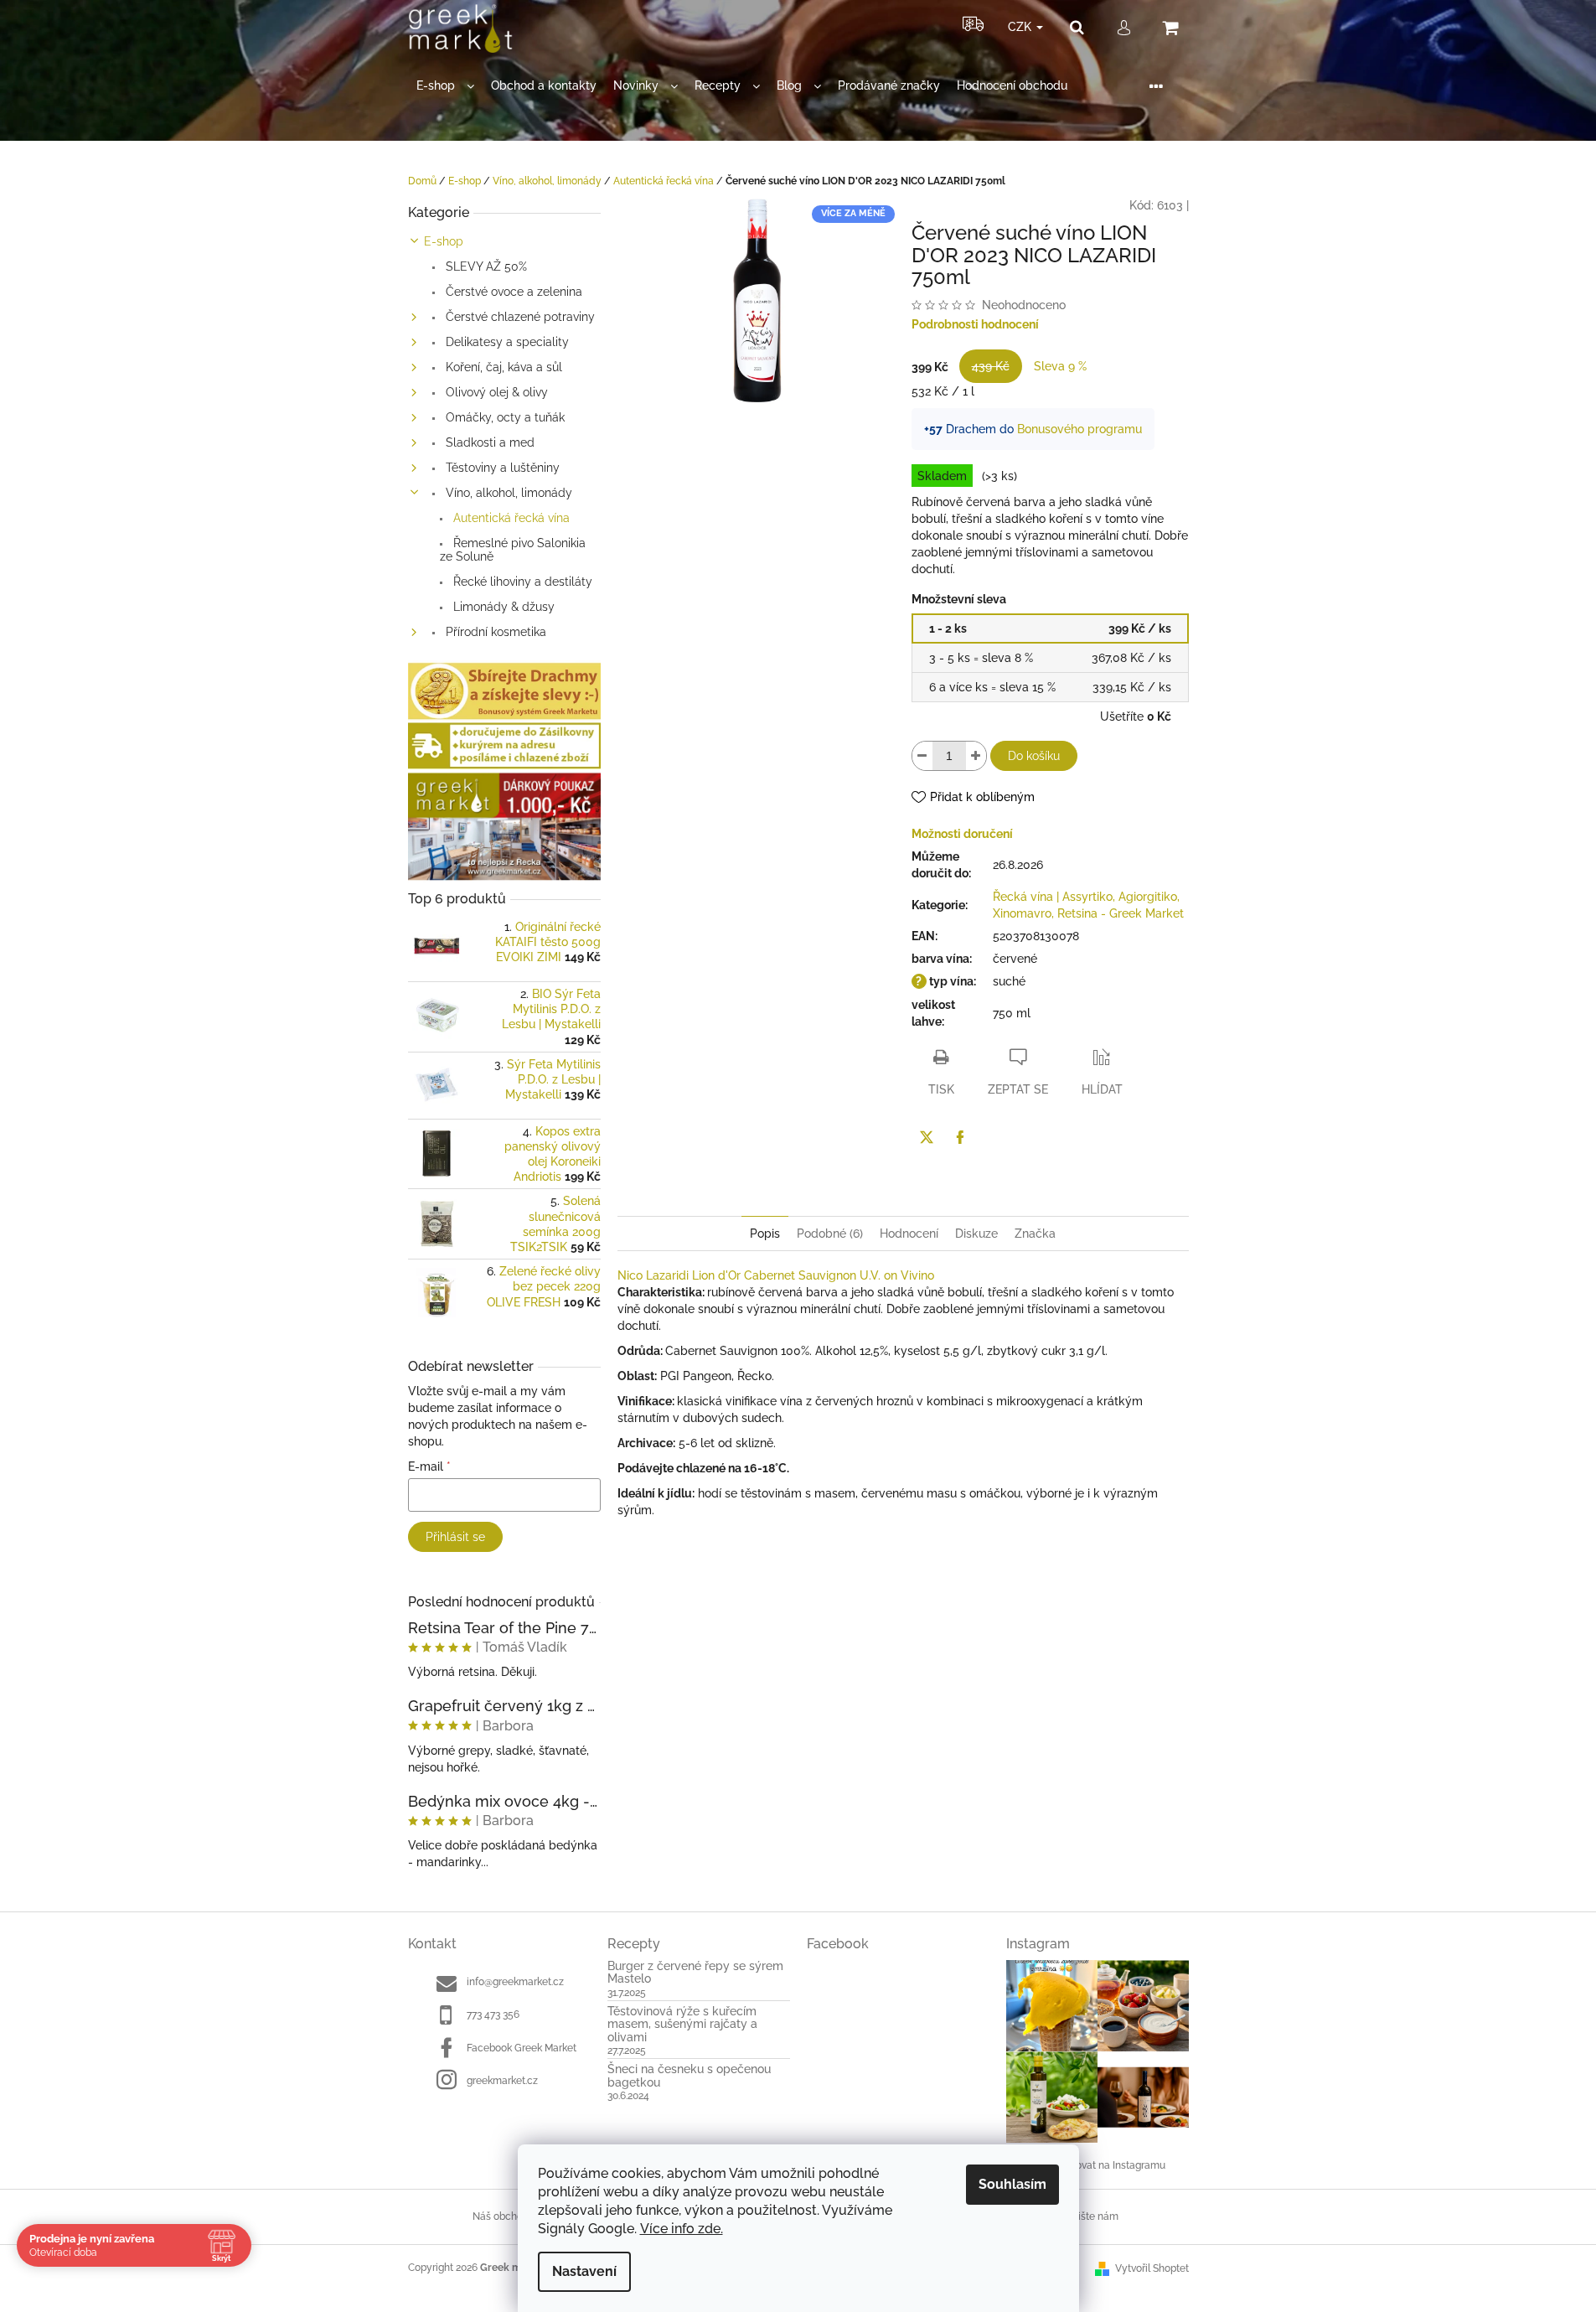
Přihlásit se (455, 1537)
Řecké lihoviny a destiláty (521, 582)
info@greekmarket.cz (515, 1982)
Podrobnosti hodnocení (975, 324)
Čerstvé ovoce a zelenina (512, 292)
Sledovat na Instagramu (1110, 2165)
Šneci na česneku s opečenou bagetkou (689, 2076)
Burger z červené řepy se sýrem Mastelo (695, 1973)
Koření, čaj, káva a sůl (502, 367)
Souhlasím (1012, 2184)
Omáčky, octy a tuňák (504, 417)
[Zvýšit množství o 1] (976, 756)
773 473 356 (493, 2015)
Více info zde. (682, 2229)
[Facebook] (960, 1137)
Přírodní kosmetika (494, 632)
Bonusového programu (1079, 429)
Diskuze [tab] (976, 1234)
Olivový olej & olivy (495, 392)
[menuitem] (445, 86)
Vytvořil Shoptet (1152, 2268)
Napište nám (1089, 2216)
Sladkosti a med (488, 442)
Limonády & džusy (502, 607)
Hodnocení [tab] (909, 1234)
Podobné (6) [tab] (830, 1234)
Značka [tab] (1035, 1234)
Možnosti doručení (962, 834)
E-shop (444, 241)
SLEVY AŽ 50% (485, 266)
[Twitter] (927, 1137)
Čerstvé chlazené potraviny (519, 317)
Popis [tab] (765, 1234)
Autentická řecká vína (510, 518)
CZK (1021, 27)
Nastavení (584, 2271)
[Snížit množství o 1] (922, 756)
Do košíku (1034, 756)
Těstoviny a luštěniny (501, 468)
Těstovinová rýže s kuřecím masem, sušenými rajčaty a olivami (682, 2025)
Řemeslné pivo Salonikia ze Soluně (513, 550)
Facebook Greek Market (522, 2048)
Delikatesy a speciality (506, 342)
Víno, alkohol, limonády (507, 493)
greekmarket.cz (502, 2081)
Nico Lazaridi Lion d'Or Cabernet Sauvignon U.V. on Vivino (776, 1275)
